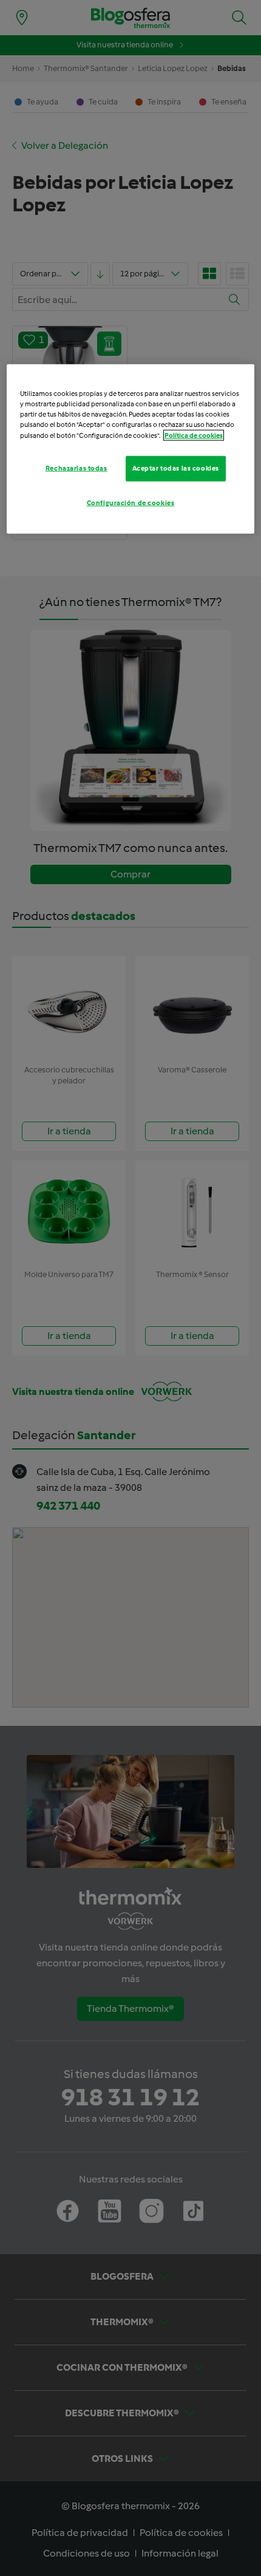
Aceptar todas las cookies (176, 468)
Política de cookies (194, 435)
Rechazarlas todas (76, 468)
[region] (131, 449)
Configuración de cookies (131, 502)
